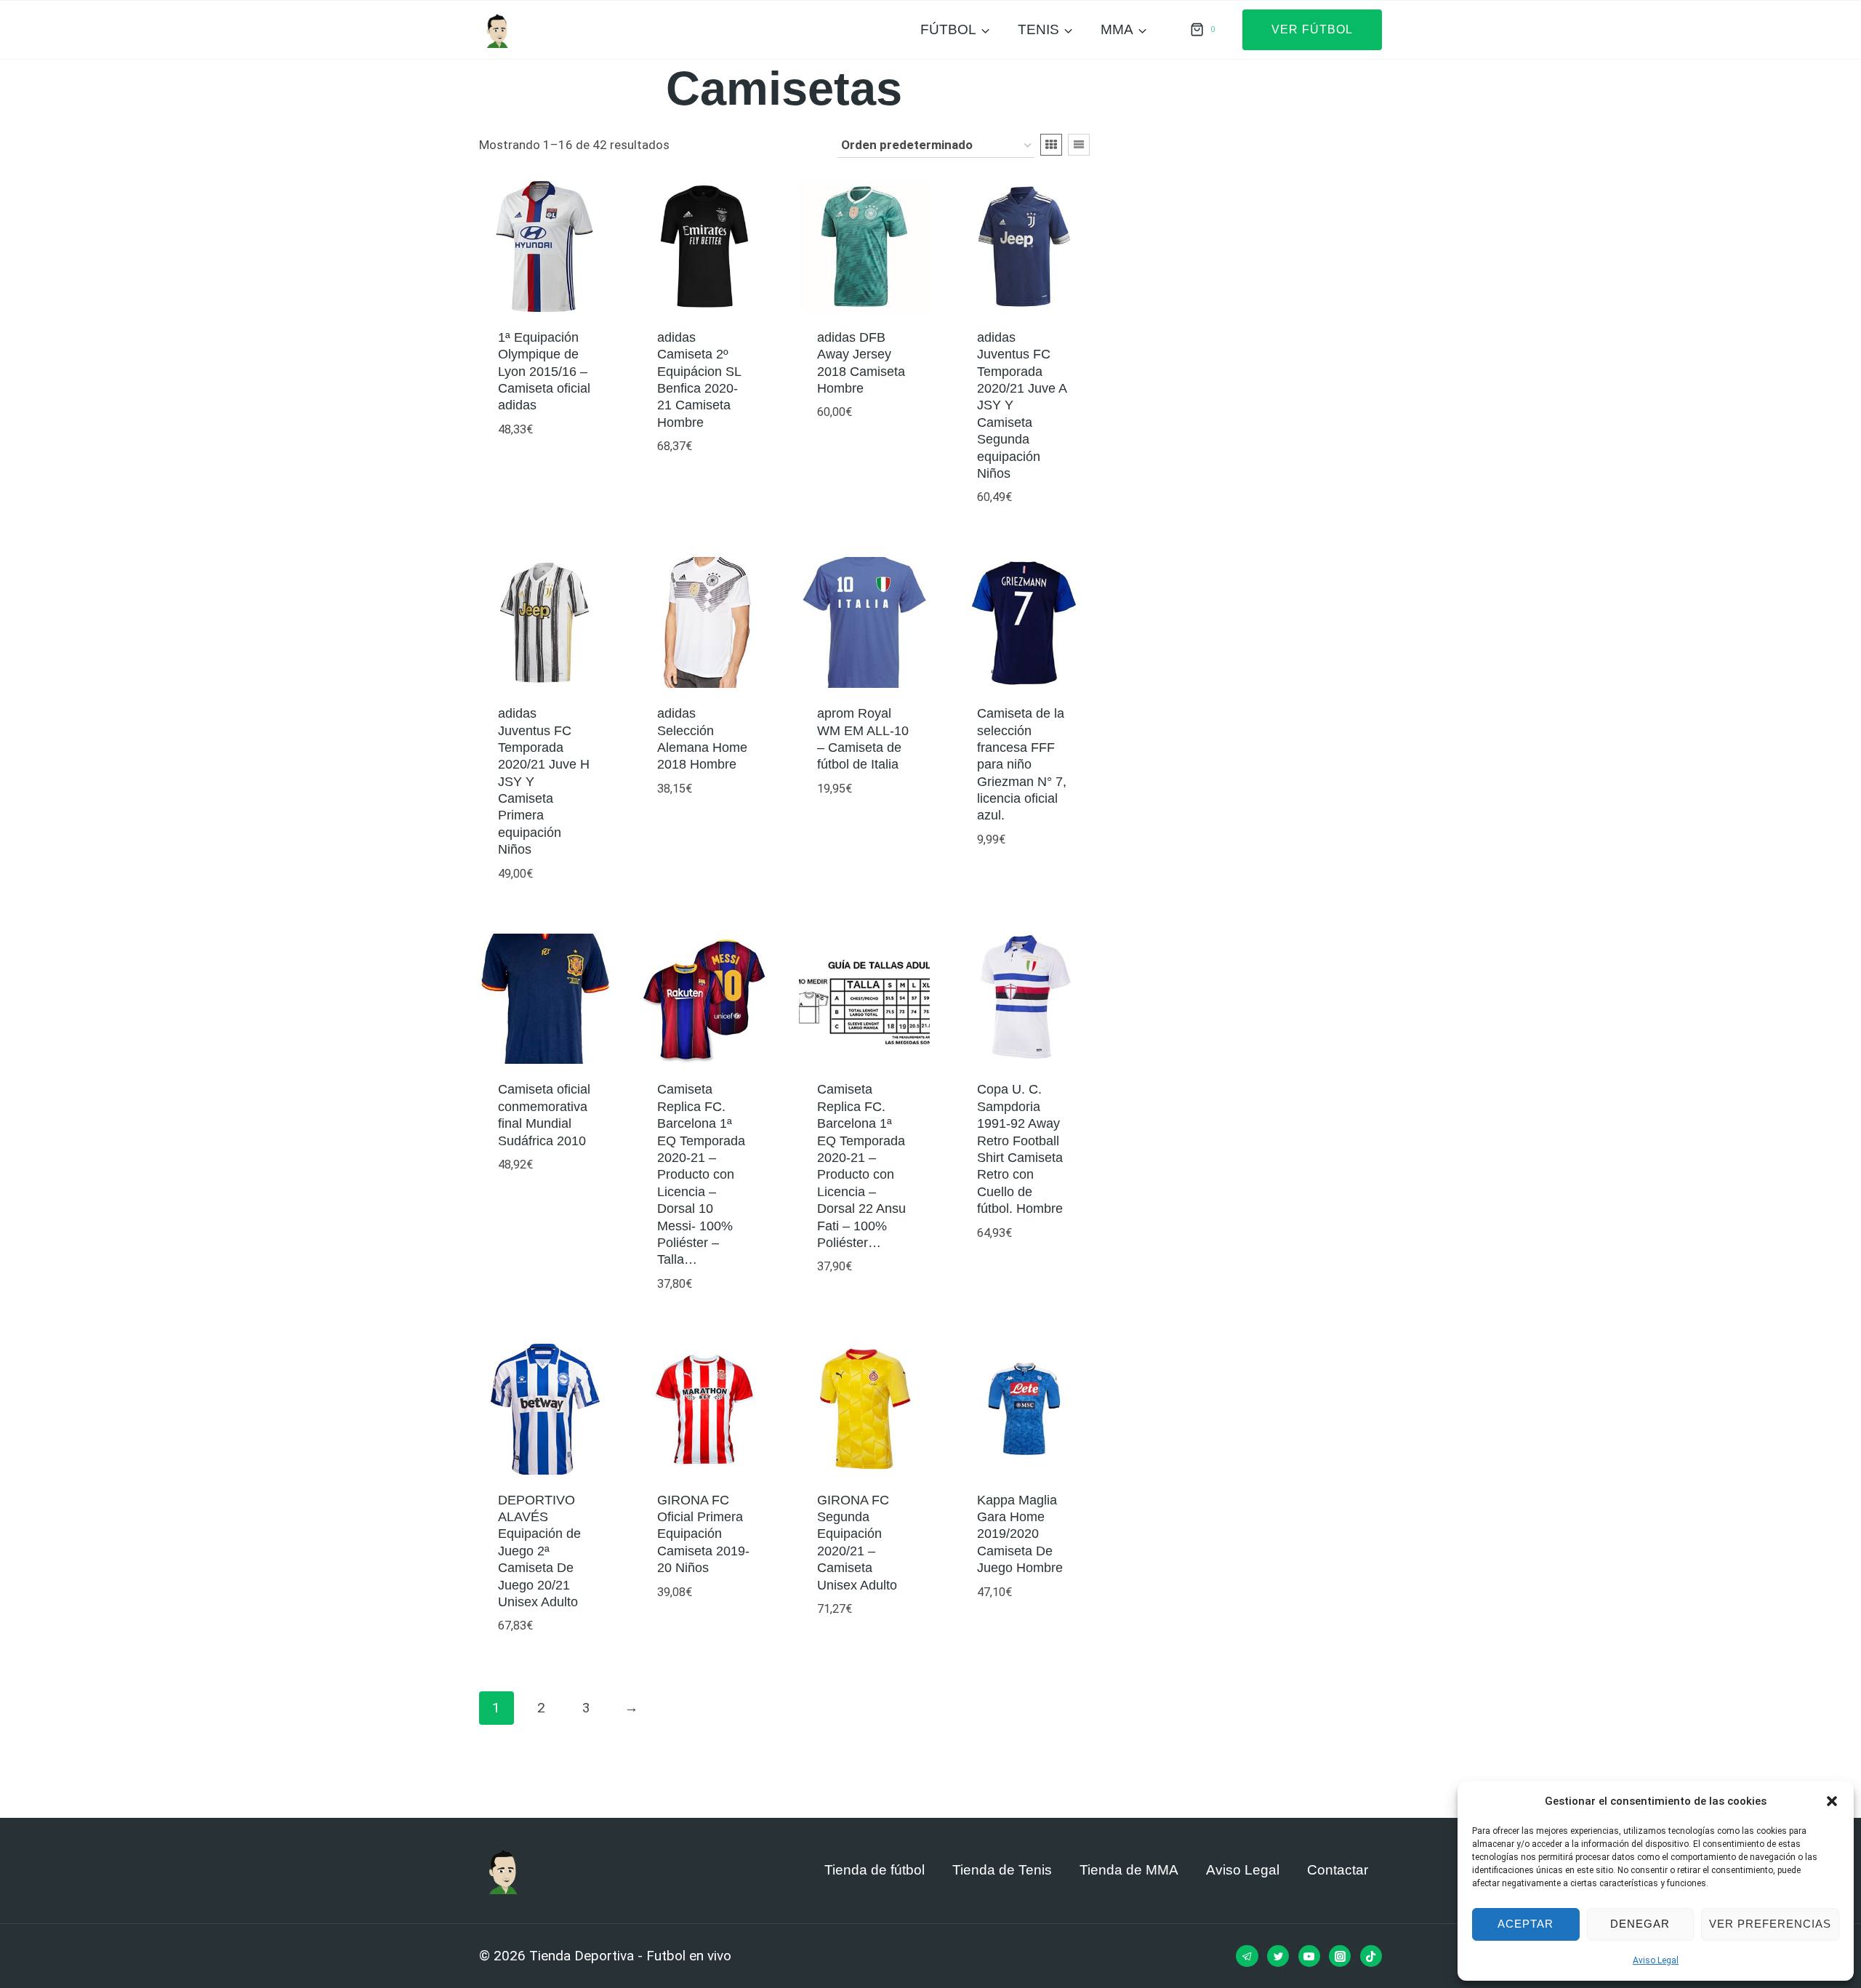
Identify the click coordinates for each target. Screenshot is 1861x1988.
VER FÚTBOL (1312, 29)
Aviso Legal (1656, 1960)
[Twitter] (1278, 1956)
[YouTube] (1309, 1956)
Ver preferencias (1770, 1924)
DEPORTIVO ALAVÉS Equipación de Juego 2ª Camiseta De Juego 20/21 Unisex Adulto (539, 1551)
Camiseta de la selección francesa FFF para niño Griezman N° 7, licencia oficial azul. (1022, 764)
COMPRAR (528, 472)
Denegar (1640, 1924)
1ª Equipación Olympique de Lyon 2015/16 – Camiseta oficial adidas (544, 372)
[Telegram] (1247, 1956)
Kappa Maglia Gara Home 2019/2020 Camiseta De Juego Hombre (1020, 1534)
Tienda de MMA (1129, 1870)
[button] (1832, 1801)
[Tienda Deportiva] (497, 30)
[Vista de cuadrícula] (1051, 145)
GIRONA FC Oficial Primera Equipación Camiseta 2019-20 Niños (703, 1534)
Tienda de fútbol (875, 1870)
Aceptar (1526, 1924)
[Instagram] (1340, 1956)
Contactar (1338, 1870)
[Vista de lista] (1079, 145)
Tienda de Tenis (1002, 1870)
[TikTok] (1371, 1956)
